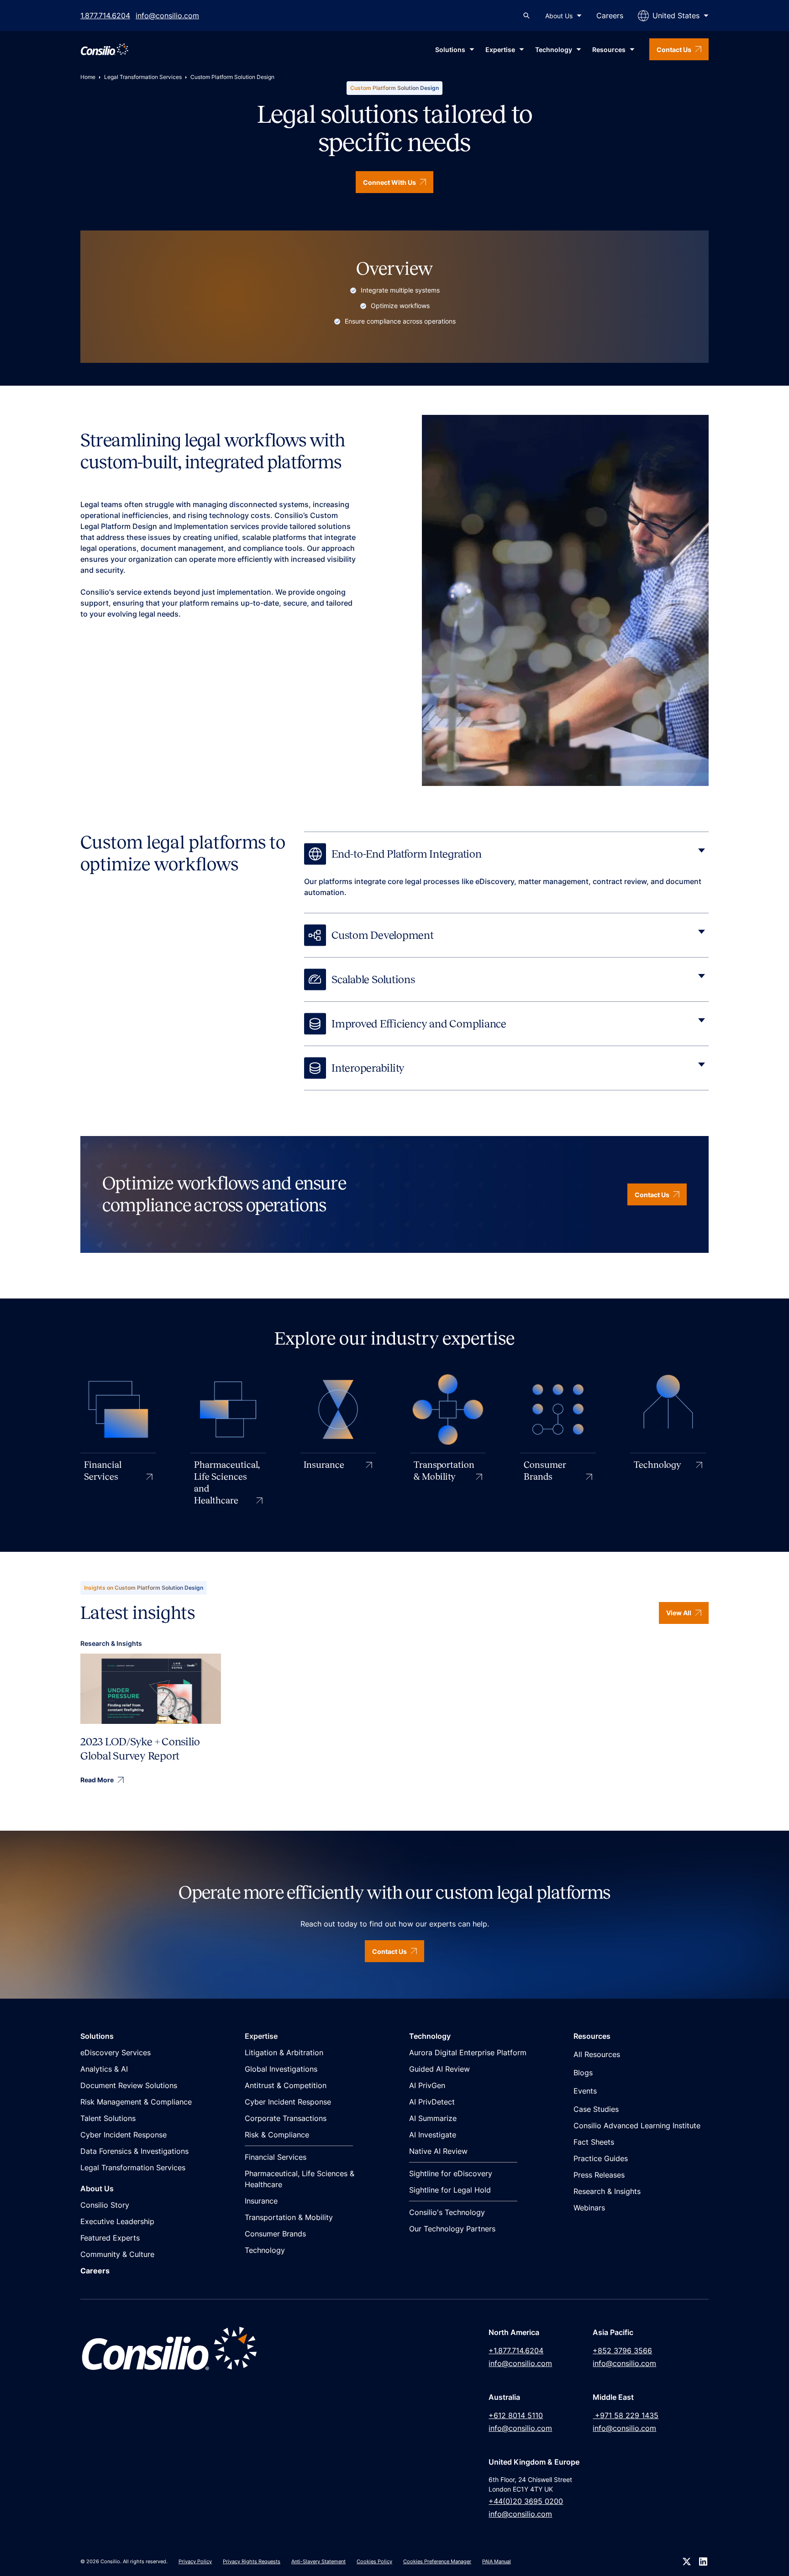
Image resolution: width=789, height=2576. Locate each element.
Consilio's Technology (447, 2212)
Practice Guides (601, 2158)
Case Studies (596, 2109)
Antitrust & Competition (286, 2085)
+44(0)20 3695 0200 (526, 2501)
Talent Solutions (108, 2118)
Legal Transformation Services (143, 77)
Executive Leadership (117, 2221)
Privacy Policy (195, 2561)
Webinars (589, 2208)
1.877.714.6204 (105, 16)
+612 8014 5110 (516, 2415)
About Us (559, 16)
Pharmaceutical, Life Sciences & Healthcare (300, 2179)
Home (88, 77)
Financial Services (276, 2157)
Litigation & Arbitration (284, 2052)
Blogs (583, 2073)
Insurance (261, 2201)
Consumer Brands (275, 2234)
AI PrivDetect (432, 2102)
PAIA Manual (497, 2561)
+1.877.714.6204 (516, 2351)
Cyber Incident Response (124, 2135)
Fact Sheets (594, 2142)
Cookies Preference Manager (437, 2561)
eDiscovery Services (116, 2052)
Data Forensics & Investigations (134, 2151)
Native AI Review (438, 2151)
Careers (610, 16)
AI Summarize (433, 2118)
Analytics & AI (104, 2069)
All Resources (597, 2054)
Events (585, 2091)
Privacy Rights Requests (252, 2561)
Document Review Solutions (129, 2085)
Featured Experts (110, 2238)
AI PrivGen (427, 2085)
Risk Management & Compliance (136, 2102)
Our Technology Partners (452, 2229)
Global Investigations (281, 2069)
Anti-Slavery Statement (318, 2561)
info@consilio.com (167, 16)
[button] (563, 16)
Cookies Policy (374, 2561)
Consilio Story (105, 2205)
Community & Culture (117, 2254)
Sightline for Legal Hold (450, 2190)
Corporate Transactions (286, 2118)
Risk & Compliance (277, 2135)
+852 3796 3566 (622, 2351)
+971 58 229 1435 (626, 2415)
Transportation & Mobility (289, 2217)
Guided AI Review (439, 2069)
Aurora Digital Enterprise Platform (468, 2052)
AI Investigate (433, 2135)
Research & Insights (607, 2191)
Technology (265, 2250)
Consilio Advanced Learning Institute (637, 2126)
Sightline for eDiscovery (451, 2173)
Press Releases (599, 2175)
